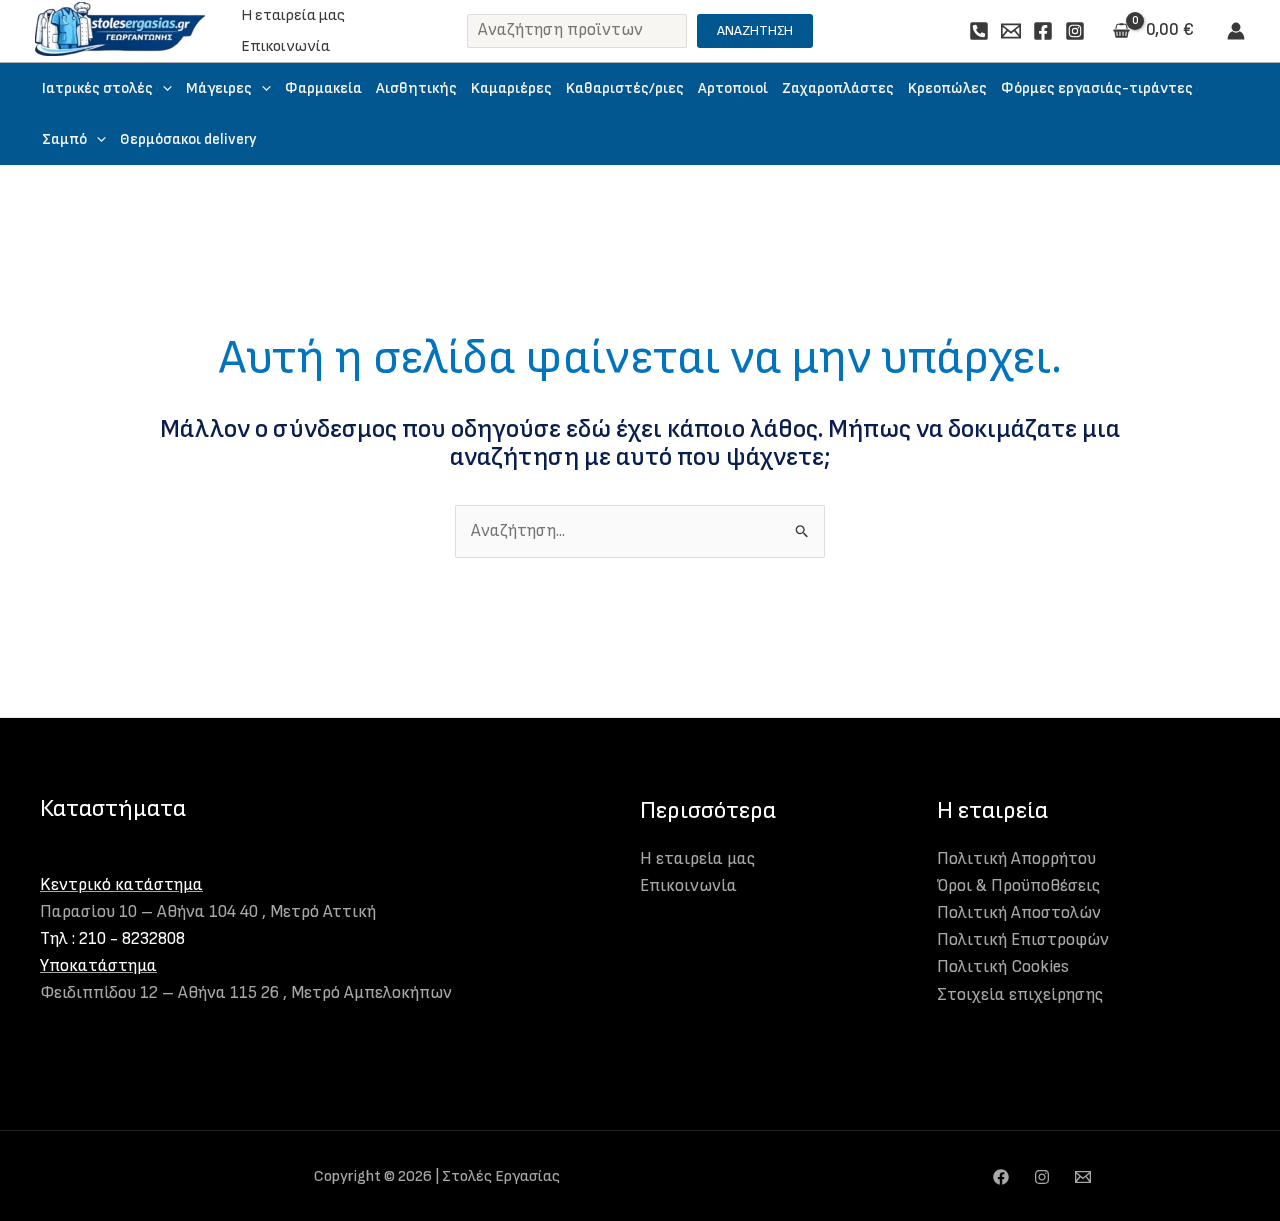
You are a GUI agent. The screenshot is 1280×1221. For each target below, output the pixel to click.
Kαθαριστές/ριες (625, 88)
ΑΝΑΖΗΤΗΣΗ (755, 30)
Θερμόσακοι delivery (188, 139)
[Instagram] (1075, 31)
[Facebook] (1043, 31)
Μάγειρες (219, 88)
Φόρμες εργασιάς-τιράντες (1097, 88)
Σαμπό (64, 139)
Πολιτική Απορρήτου (1016, 859)
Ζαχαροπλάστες (838, 88)
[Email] (1011, 31)
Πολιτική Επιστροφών (1023, 940)
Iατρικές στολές (97, 88)
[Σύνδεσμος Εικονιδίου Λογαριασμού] (1236, 31)
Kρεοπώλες (947, 88)
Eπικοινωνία (285, 46)
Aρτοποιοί (733, 88)
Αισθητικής (416, 88)
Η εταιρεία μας (293, 15)
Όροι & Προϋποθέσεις (1018, 886)
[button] (162, 88)
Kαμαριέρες (511, 88)
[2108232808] (979, 31)
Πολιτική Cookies (1003, 967)
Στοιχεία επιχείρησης (1020, 995)
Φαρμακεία (323, 88)
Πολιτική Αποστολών (1019, 913)
